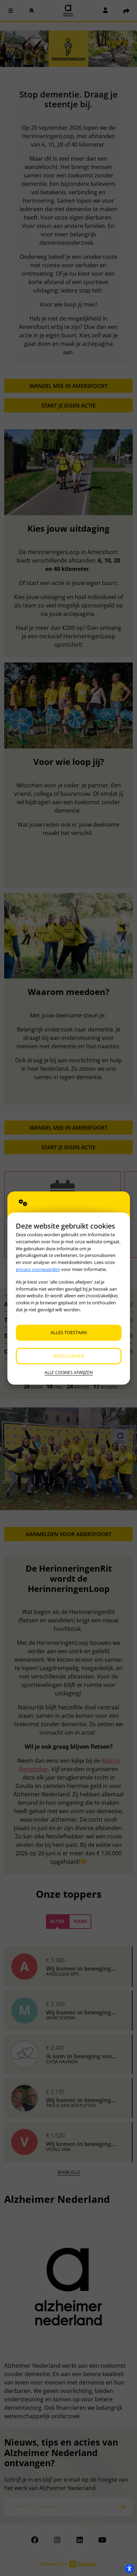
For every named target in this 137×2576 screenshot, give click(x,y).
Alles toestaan (69, 1332)
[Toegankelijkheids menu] (129, 2568)
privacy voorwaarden (38, 1269)
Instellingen (69, 1356)
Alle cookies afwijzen (69, 1373)
